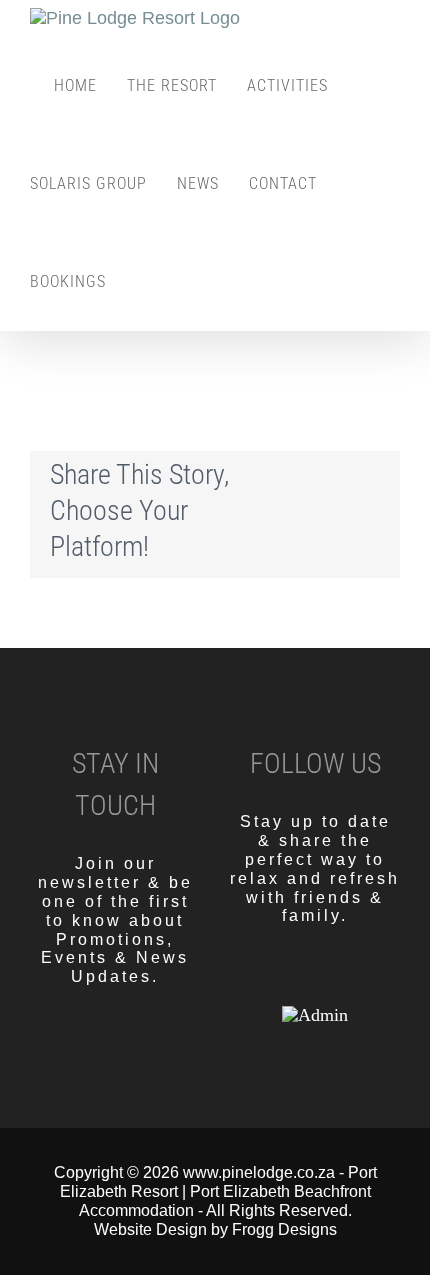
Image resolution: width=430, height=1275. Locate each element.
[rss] (349, 977)
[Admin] (315, 1015)
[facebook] (281, 977)
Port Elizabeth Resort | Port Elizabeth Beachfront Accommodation (218, 1191)
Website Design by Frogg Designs (215, 1229)
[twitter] (315, 977)
